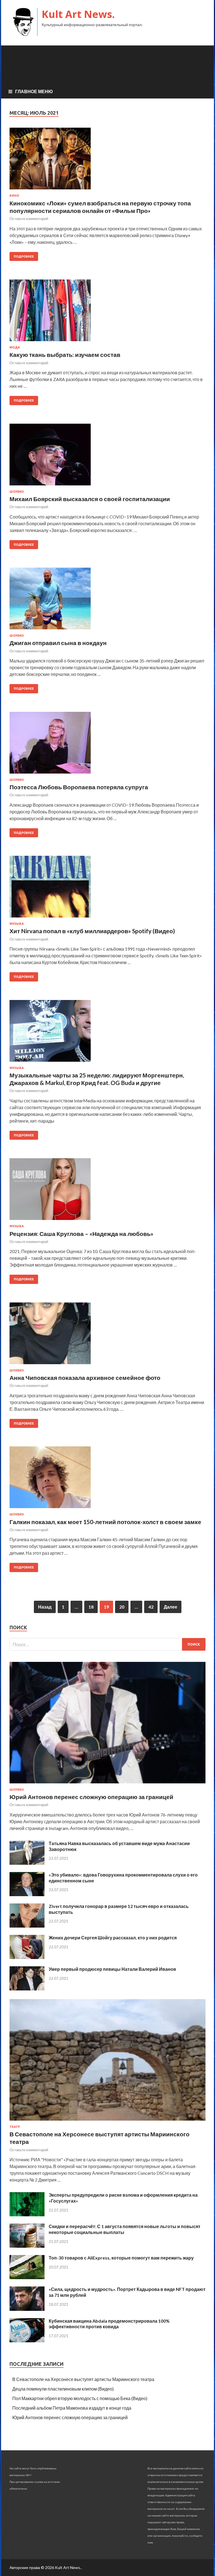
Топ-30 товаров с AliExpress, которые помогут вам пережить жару (121, 2258)
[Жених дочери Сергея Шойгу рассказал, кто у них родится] (27, 1957)
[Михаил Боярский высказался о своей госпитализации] (107, 457)
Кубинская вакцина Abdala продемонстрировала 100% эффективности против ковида (109, 2324)
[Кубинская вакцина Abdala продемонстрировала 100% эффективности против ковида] (27, 2340)
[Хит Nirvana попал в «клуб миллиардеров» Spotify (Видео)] (107, 889)
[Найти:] (107, 1644)
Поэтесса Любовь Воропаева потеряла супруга (79, 787)
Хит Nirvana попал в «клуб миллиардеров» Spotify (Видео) (92, 931)
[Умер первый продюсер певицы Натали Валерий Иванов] (27, 1989)
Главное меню (34, 91)
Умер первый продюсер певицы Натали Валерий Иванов (112, 1969)
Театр (15, 2127)
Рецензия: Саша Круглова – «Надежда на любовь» (81, 1234)
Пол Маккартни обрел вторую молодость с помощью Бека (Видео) (80, 2398)
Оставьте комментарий (29, 219)
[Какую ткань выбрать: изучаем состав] (107, 313)
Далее (170, 1607)
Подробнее (24, 256)
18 (91, 1607)
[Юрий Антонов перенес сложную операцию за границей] (107, 1784)
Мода (15, 347)
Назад (45, 1607)
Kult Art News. (78, 14)
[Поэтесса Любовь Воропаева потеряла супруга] (107, 745)
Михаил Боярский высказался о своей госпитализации (90, 499)
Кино (14, 196)
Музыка (17, 924)
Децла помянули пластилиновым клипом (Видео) (63, 2389)
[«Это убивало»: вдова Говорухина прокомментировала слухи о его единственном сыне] (27, 1894)
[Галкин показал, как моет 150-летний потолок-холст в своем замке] (107, 1479)
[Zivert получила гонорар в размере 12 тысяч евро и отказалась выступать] (27, 1926)
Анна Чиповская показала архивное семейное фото (85, 1378)
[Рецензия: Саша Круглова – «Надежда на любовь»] (107, 1191)
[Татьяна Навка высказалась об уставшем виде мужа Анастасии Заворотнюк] (27, 1863)
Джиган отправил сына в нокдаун (58, 643)
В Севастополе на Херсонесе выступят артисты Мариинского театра (83, 2379)
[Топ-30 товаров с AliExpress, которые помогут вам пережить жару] (27, 2277)
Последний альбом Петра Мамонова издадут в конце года (72, 2408)
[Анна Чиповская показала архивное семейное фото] (107, 1336)
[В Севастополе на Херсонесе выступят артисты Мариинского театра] (107, 2122)
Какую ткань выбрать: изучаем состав (65, 355)
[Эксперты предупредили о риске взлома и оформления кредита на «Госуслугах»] (27, 2214)
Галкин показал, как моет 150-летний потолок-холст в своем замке (105, 1522)
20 (122, 1607)
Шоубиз (17, 492)
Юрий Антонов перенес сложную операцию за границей (91, 1797)
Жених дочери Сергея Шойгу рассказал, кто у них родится (113, 1938)
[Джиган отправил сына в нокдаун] (107, 601)
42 (151, 1607)
